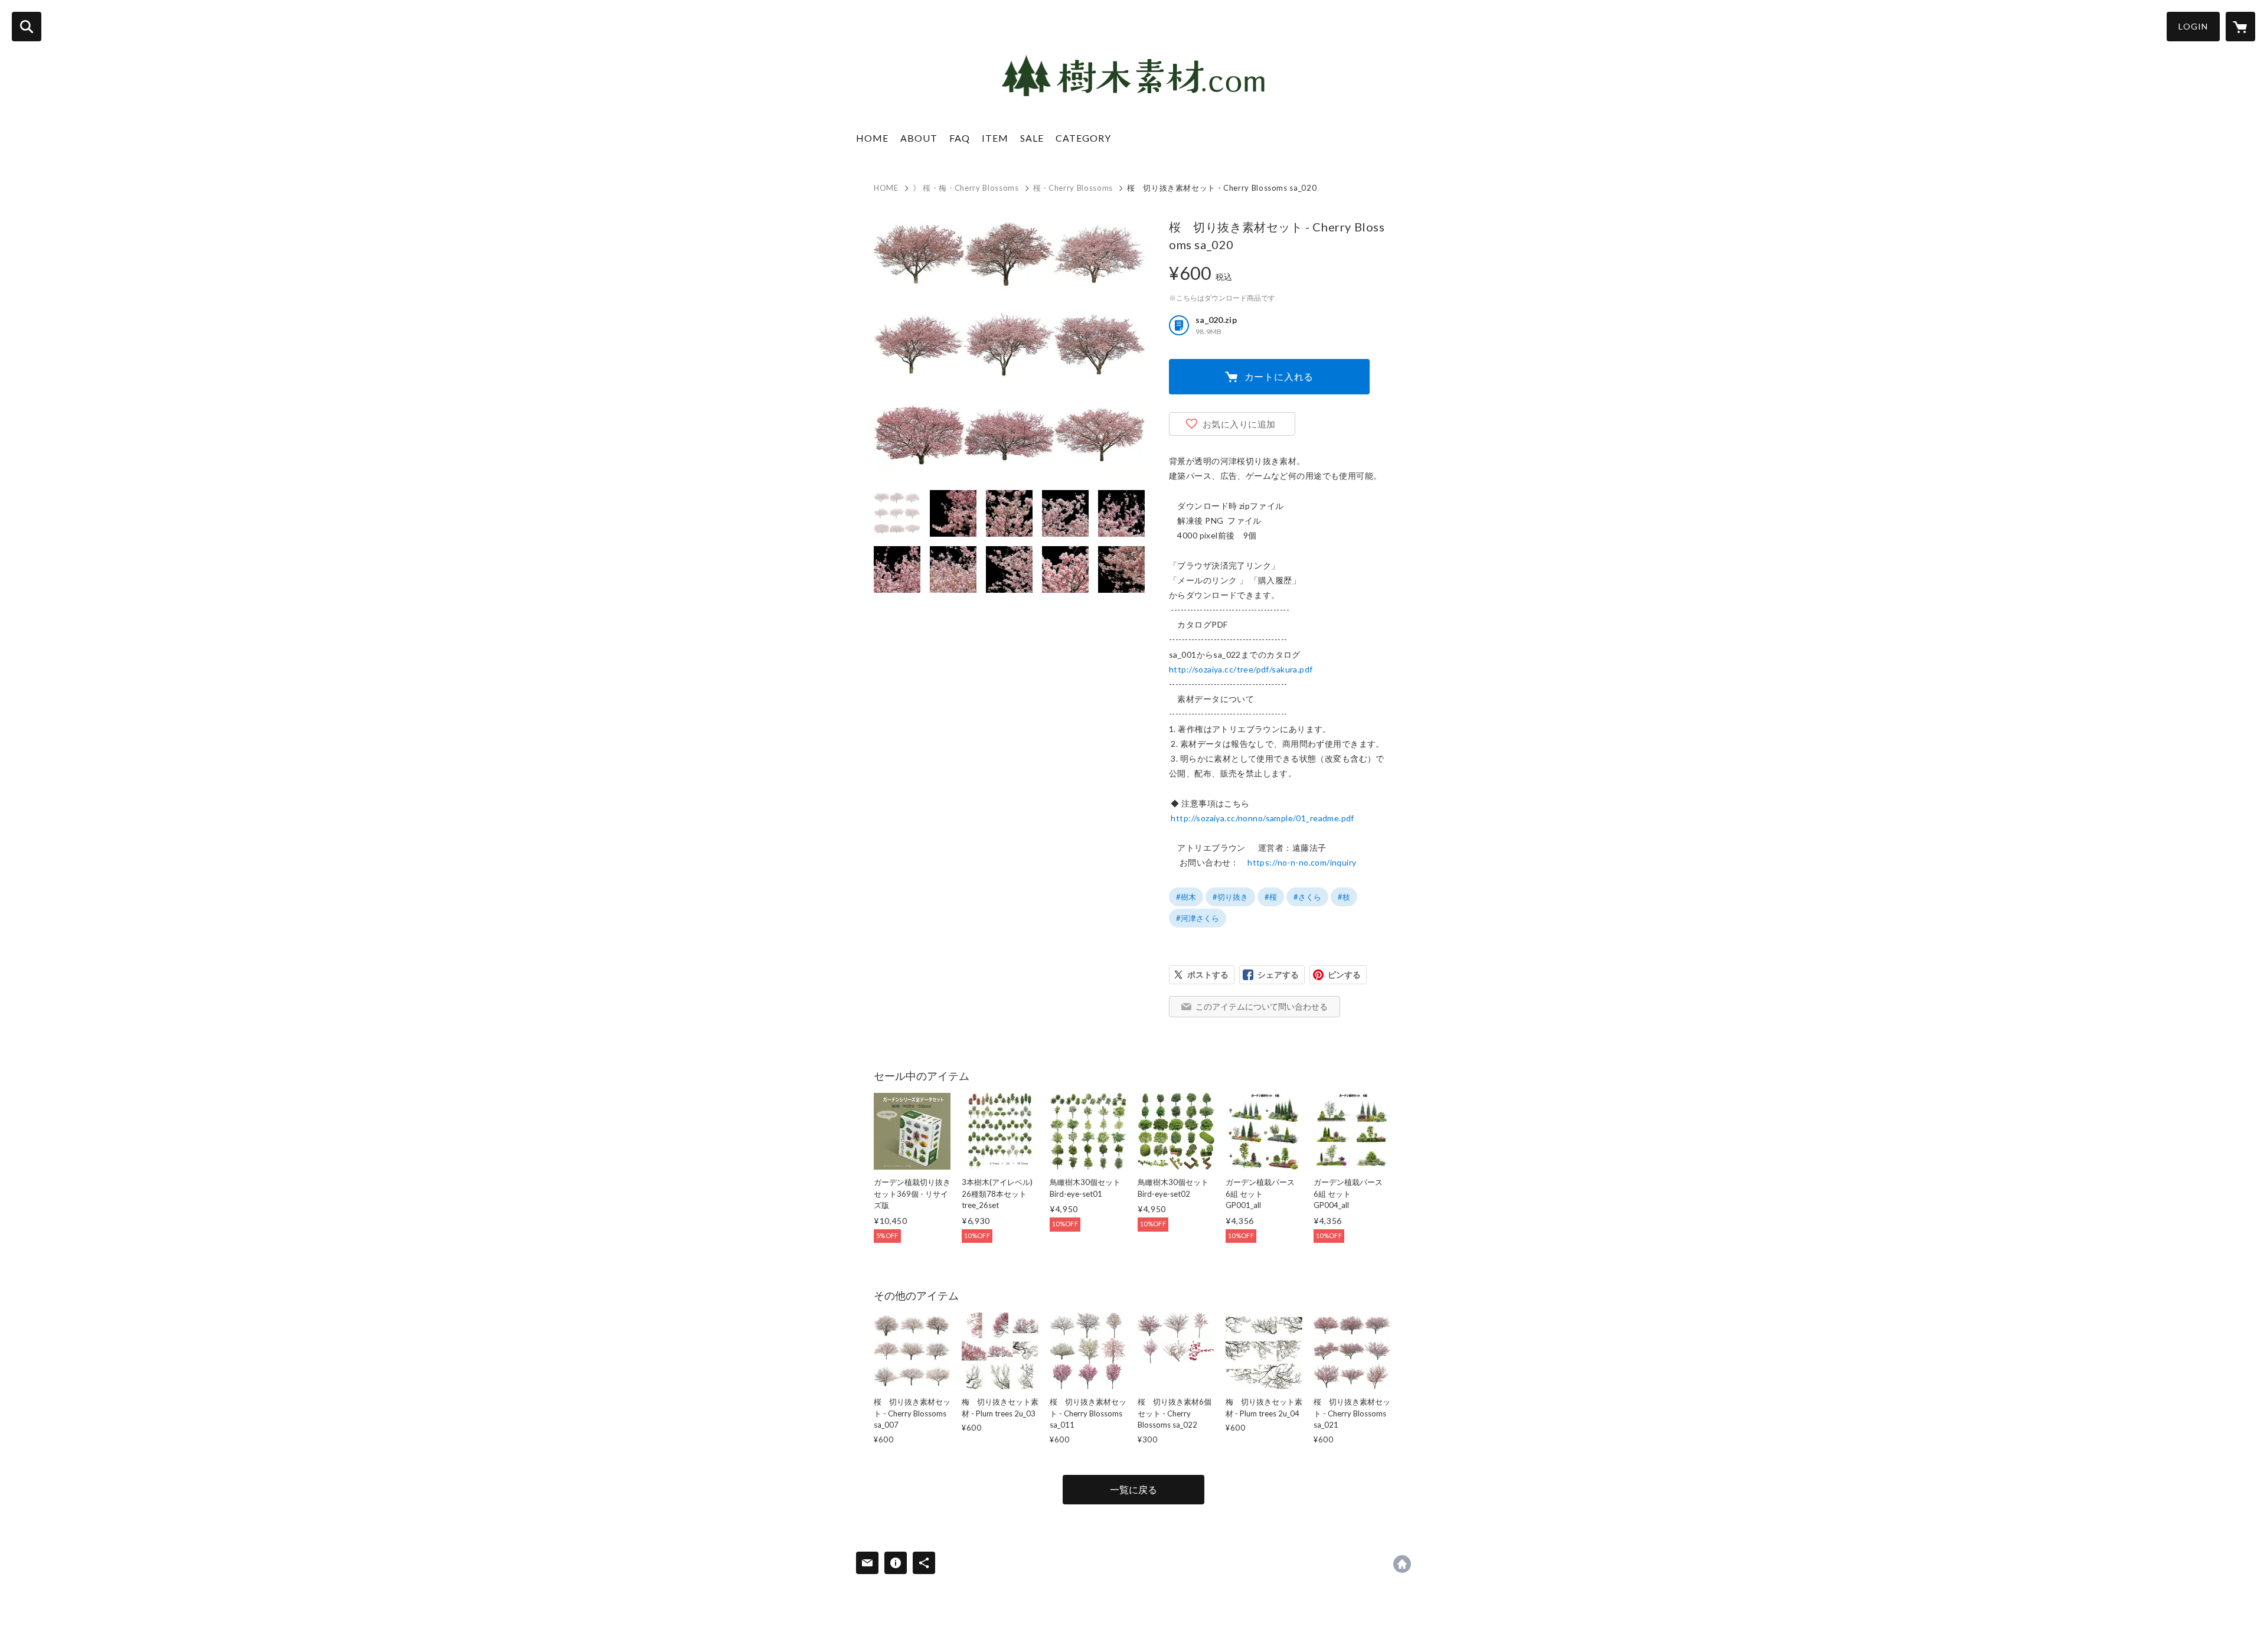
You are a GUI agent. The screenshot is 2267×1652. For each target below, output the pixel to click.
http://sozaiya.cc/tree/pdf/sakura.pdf (1241, 669)
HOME (872, 138)
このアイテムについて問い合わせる (1262, 1006)
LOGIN (2193, 26)
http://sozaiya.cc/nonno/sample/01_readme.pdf (1262, 818)
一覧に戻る (1133, 1489)
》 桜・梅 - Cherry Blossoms (966, 188)
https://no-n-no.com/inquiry (1302, 862)
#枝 (1344, 897)
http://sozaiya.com (1402, 1564)
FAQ (960, 138)
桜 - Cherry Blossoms (1073, 188)
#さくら (1307, 897)
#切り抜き (1230, 897)
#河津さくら (1198, 918)
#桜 (1271, 897)
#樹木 (1186, 897)
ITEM (995, 138)
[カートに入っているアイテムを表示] (2240, 27)
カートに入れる (1279, 376)
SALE (1032, 138)
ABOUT (919, 138)
